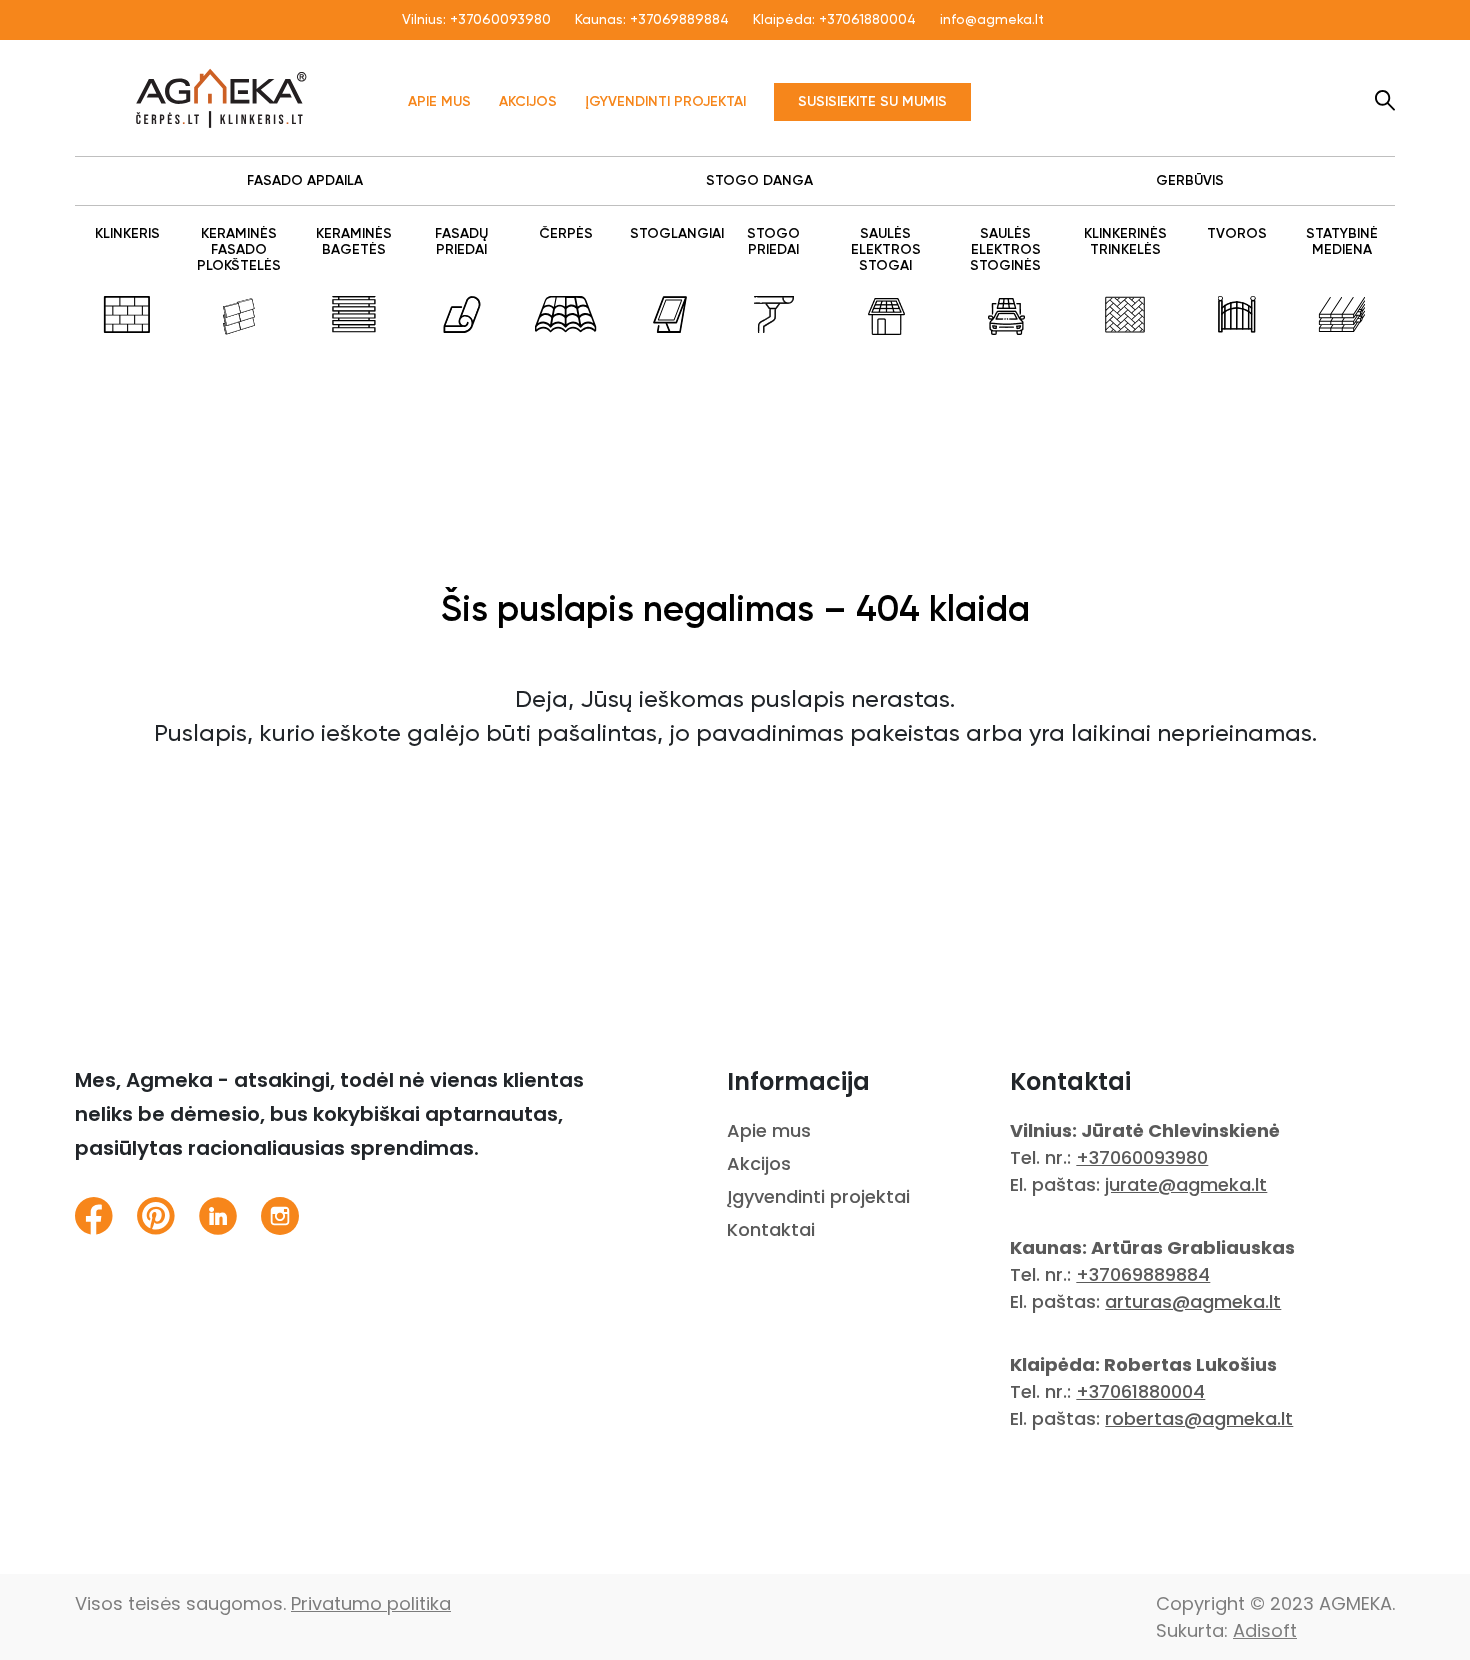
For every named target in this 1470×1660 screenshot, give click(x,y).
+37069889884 (679, 20)
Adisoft (1265, 1630)
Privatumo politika (371, 1603)
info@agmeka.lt (992, 20)
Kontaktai (771, 1229)
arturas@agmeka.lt (1193, 1301)
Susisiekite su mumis (872, 102)
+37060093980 (500, 20)
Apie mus (439, 102)
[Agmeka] (221, 98)
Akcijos (528, 102)
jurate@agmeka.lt (1186, 1184)
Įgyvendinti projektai (665, 102)
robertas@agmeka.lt (1199, 1418)
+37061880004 (867, 20)
